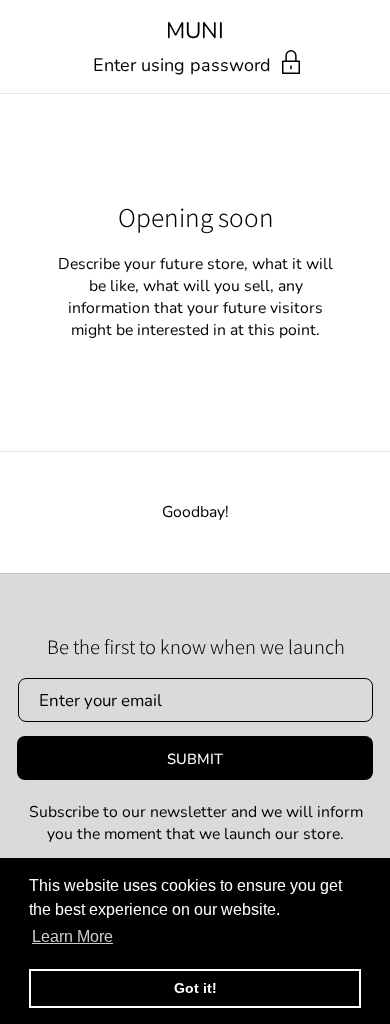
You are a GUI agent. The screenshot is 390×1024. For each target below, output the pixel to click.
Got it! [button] (195, 988)
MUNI (195, 31)
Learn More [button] (72, 936)
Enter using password (184, 65)
